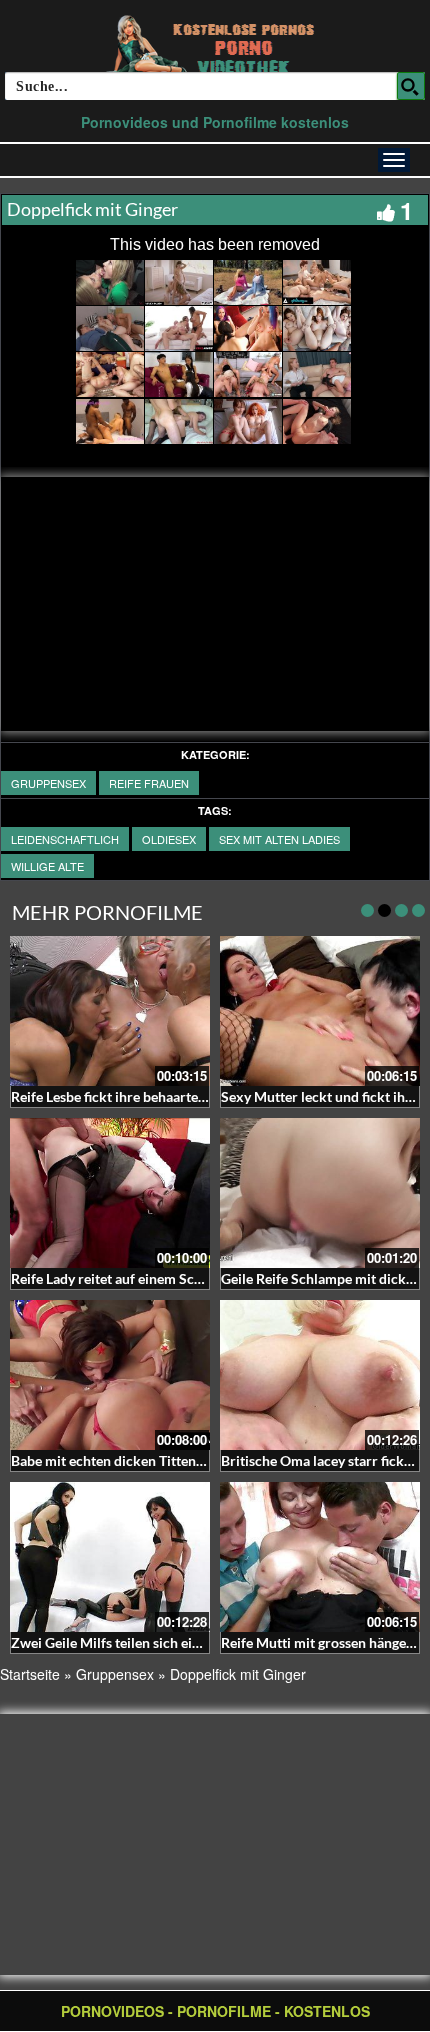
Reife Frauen (149, 783)
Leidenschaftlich (65, 839)
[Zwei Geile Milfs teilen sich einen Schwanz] (110, 1557)
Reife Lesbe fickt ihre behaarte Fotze (123, 1096)
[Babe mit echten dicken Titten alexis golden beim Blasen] (110, 1375)
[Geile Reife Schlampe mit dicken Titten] (320, 1193)
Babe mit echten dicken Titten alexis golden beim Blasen (184, 1460)
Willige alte (47, 866)
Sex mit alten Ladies (279, 839)
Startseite (30, 1674)
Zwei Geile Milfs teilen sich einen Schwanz (142, 1642)
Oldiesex (169, 839)
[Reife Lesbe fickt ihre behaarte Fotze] (110, 1011)
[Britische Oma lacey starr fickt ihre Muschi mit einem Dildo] (320, 1375)
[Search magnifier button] (411, 86)
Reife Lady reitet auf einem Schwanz (123, 1278)
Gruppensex (48, 783)
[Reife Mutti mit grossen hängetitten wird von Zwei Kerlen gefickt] (320, 1557)
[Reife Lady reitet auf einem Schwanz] (110, 1193)
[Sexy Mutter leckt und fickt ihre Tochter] (320, 1011)
